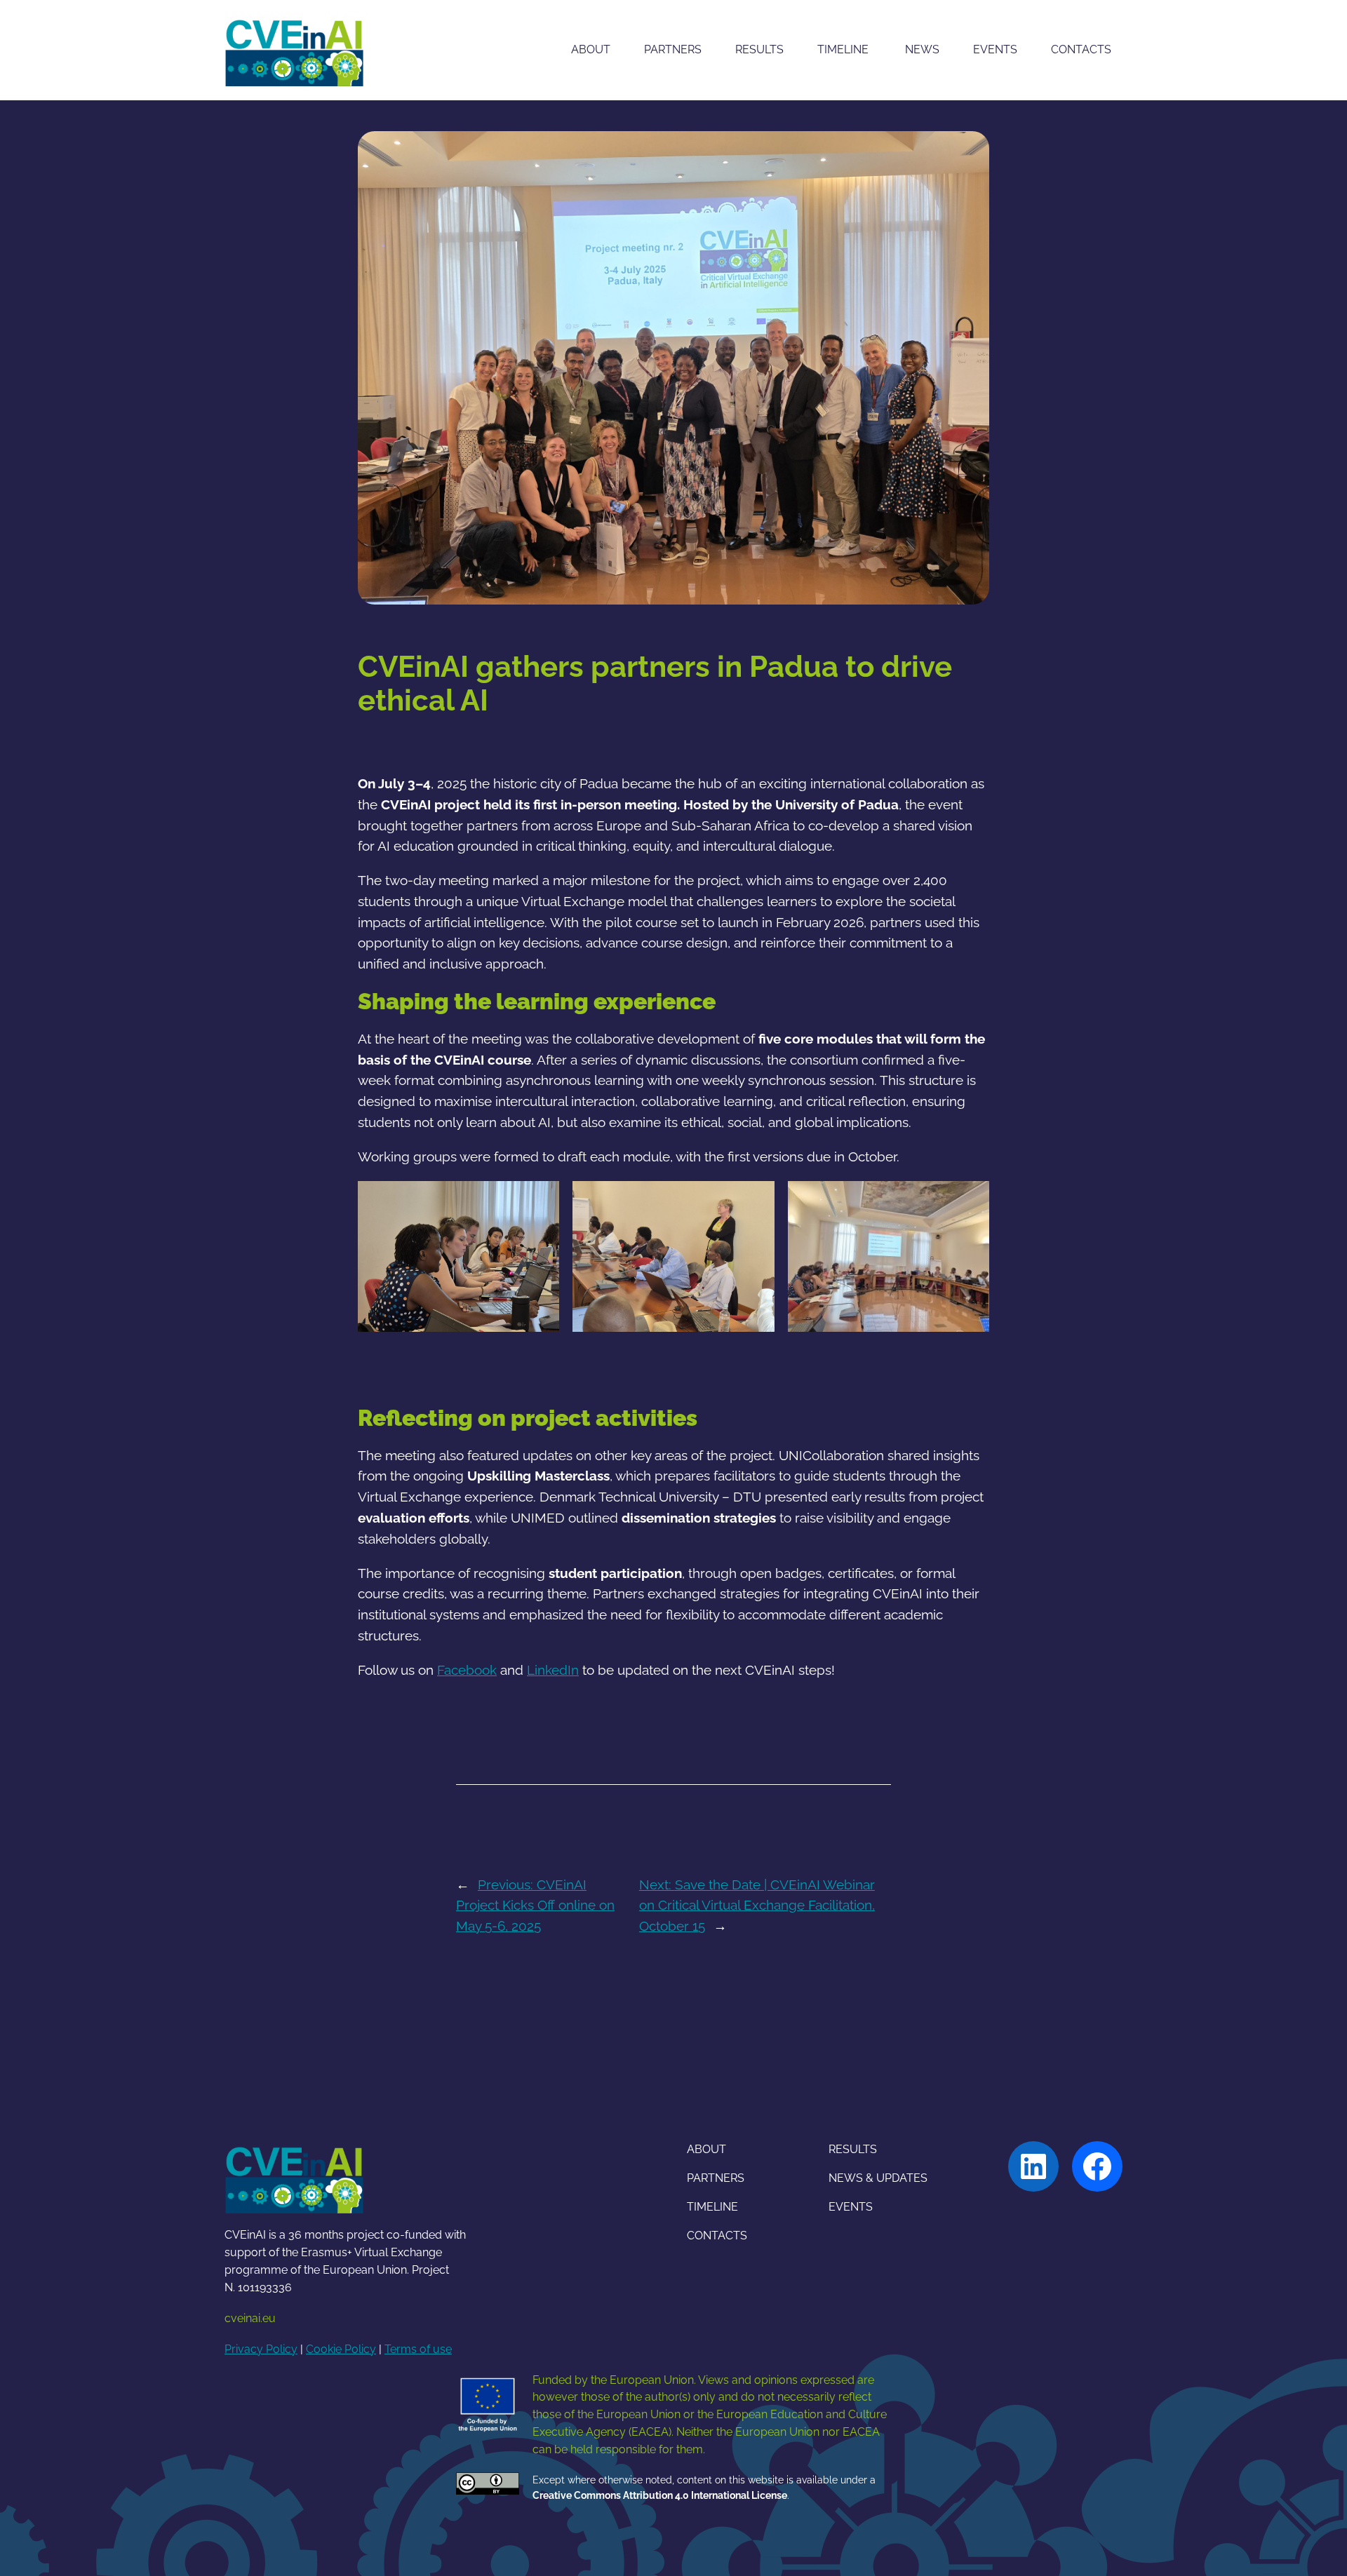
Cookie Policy (341, 2349)
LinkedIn (553, 1670)
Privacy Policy (261, 2349)
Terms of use (418, 2349)
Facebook (467, 1670)
